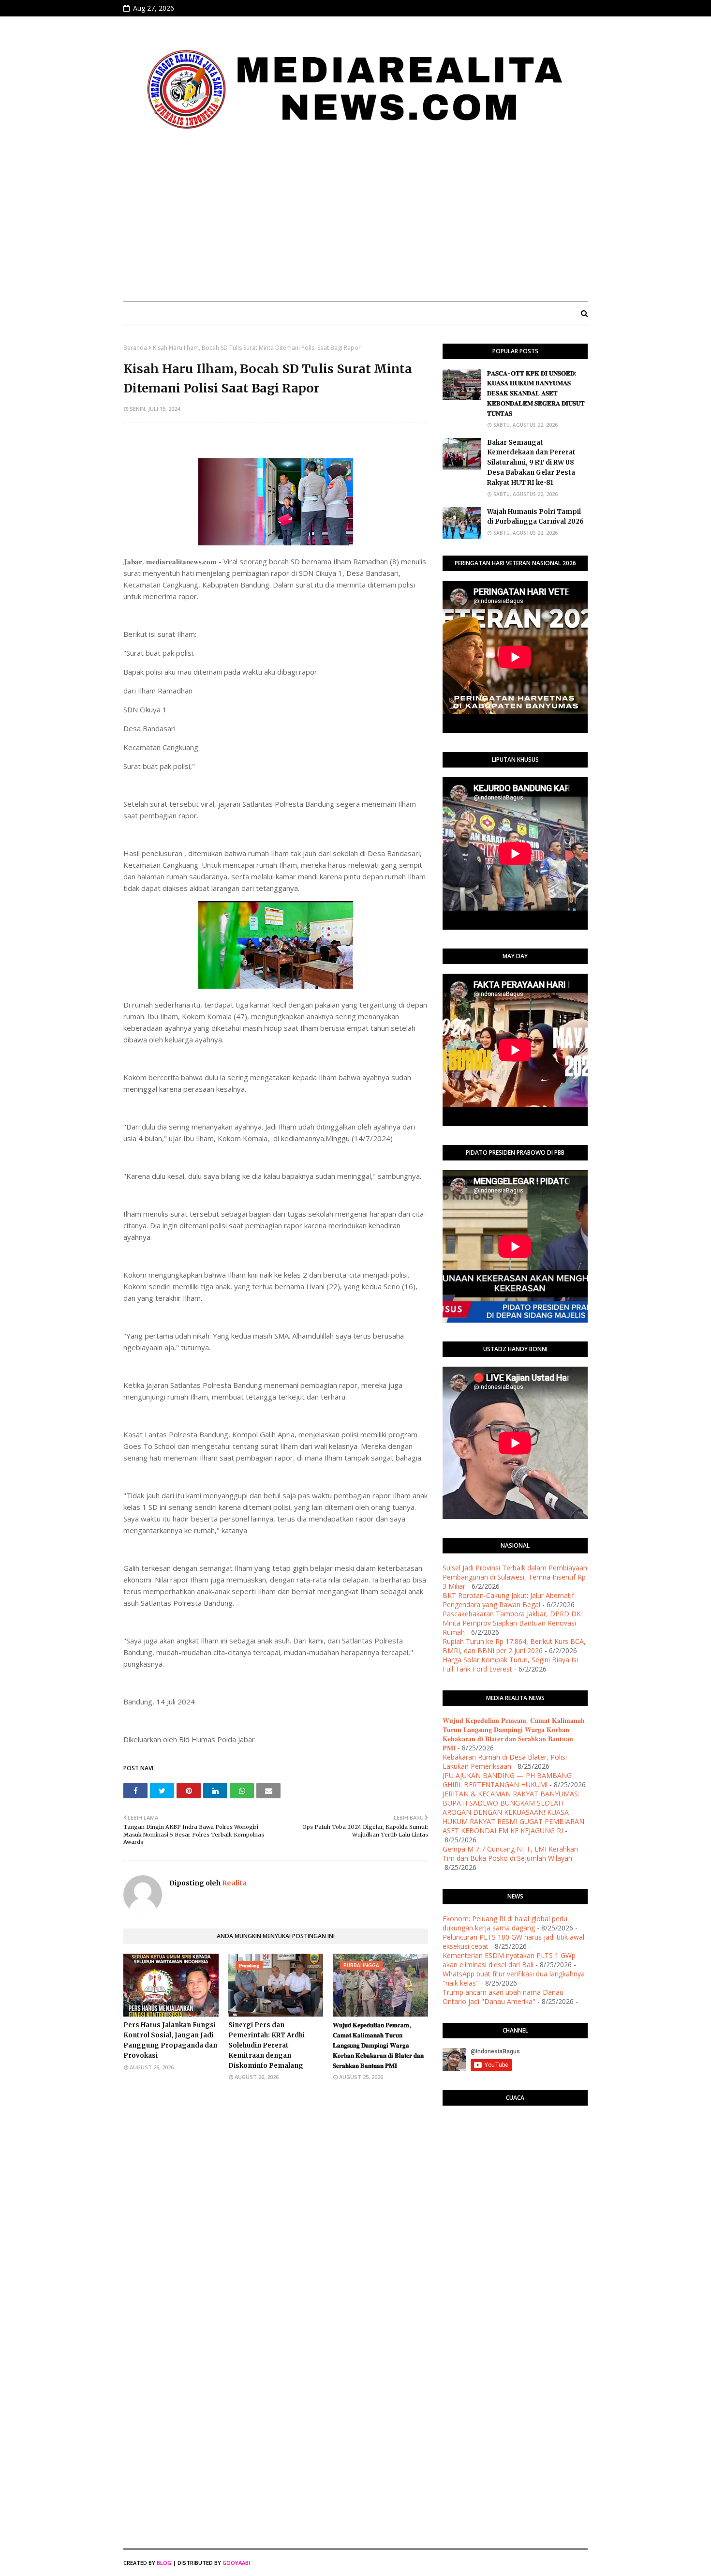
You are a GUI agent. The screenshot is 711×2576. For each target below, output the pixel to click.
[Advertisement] (355, 221)
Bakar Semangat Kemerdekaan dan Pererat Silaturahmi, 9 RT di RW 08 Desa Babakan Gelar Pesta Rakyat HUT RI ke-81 (531, 463)
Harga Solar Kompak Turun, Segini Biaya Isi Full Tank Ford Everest (510, 1664)
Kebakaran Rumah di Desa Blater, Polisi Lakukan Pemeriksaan (505, 1762)
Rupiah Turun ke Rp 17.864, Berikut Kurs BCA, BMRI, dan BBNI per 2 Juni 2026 (514, 1646)
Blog (164, 2563)
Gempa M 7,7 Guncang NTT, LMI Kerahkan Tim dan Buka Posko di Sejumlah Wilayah (510, 1853)
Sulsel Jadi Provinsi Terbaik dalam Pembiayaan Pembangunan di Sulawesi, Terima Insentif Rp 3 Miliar (515, 1577)
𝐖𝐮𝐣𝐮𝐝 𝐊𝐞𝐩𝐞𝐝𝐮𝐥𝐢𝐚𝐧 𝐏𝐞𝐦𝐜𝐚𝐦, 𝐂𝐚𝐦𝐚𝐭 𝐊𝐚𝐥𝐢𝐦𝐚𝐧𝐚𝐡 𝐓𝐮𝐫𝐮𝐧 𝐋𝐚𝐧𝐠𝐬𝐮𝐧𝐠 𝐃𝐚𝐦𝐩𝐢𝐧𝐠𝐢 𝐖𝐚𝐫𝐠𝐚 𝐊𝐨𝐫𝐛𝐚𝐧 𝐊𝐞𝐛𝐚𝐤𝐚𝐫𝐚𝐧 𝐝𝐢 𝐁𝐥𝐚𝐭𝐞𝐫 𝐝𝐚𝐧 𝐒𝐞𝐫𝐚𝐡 (378, 2045)
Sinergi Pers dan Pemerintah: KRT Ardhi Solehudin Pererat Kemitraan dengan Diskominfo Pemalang (267, 2045)
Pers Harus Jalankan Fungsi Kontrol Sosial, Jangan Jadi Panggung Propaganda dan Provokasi (170, 2040)
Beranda (135, 348)
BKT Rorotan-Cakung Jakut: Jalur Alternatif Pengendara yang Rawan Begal (508, 1600)
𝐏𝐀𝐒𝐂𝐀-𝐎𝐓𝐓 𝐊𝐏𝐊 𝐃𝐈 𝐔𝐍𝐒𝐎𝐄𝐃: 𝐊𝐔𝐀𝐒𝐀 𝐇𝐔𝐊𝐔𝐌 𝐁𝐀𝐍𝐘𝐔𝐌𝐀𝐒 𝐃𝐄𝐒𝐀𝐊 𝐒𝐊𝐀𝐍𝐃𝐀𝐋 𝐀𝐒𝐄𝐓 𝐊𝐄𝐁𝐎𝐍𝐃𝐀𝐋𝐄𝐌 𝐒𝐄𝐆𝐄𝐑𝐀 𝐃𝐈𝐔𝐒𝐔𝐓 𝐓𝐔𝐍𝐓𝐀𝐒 (536, 393)
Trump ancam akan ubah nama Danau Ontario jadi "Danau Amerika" (503, 1997)
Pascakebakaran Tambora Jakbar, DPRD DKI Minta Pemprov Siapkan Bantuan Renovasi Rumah (513, 1623)
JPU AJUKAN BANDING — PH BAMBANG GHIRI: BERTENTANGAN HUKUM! (507, 1780)
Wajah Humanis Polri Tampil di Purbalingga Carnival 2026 (535, 517)
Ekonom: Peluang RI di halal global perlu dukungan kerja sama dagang (505, 1923)
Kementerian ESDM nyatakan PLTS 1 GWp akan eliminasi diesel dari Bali (509, 1960)
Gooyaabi (236, 2563)
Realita (234, 1883)
